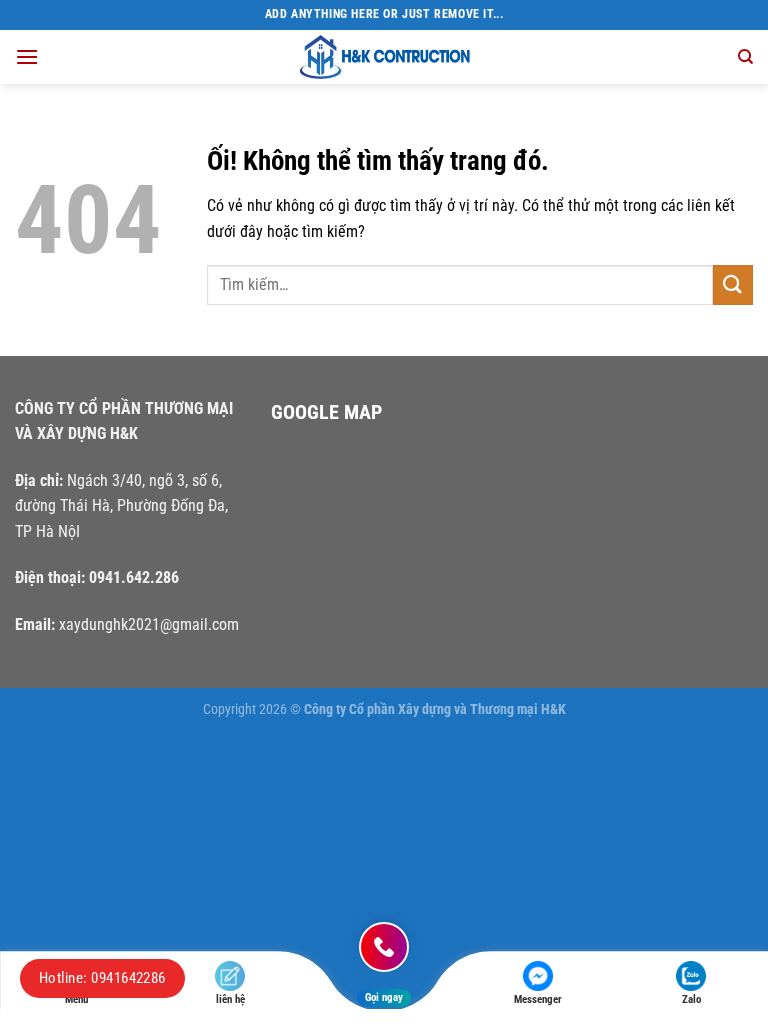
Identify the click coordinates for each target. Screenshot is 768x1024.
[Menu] (27, 56)
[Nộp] (733, 284)
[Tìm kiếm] (745, 57)
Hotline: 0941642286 (102, 978)
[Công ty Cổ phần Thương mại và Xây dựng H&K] (384, 57)
